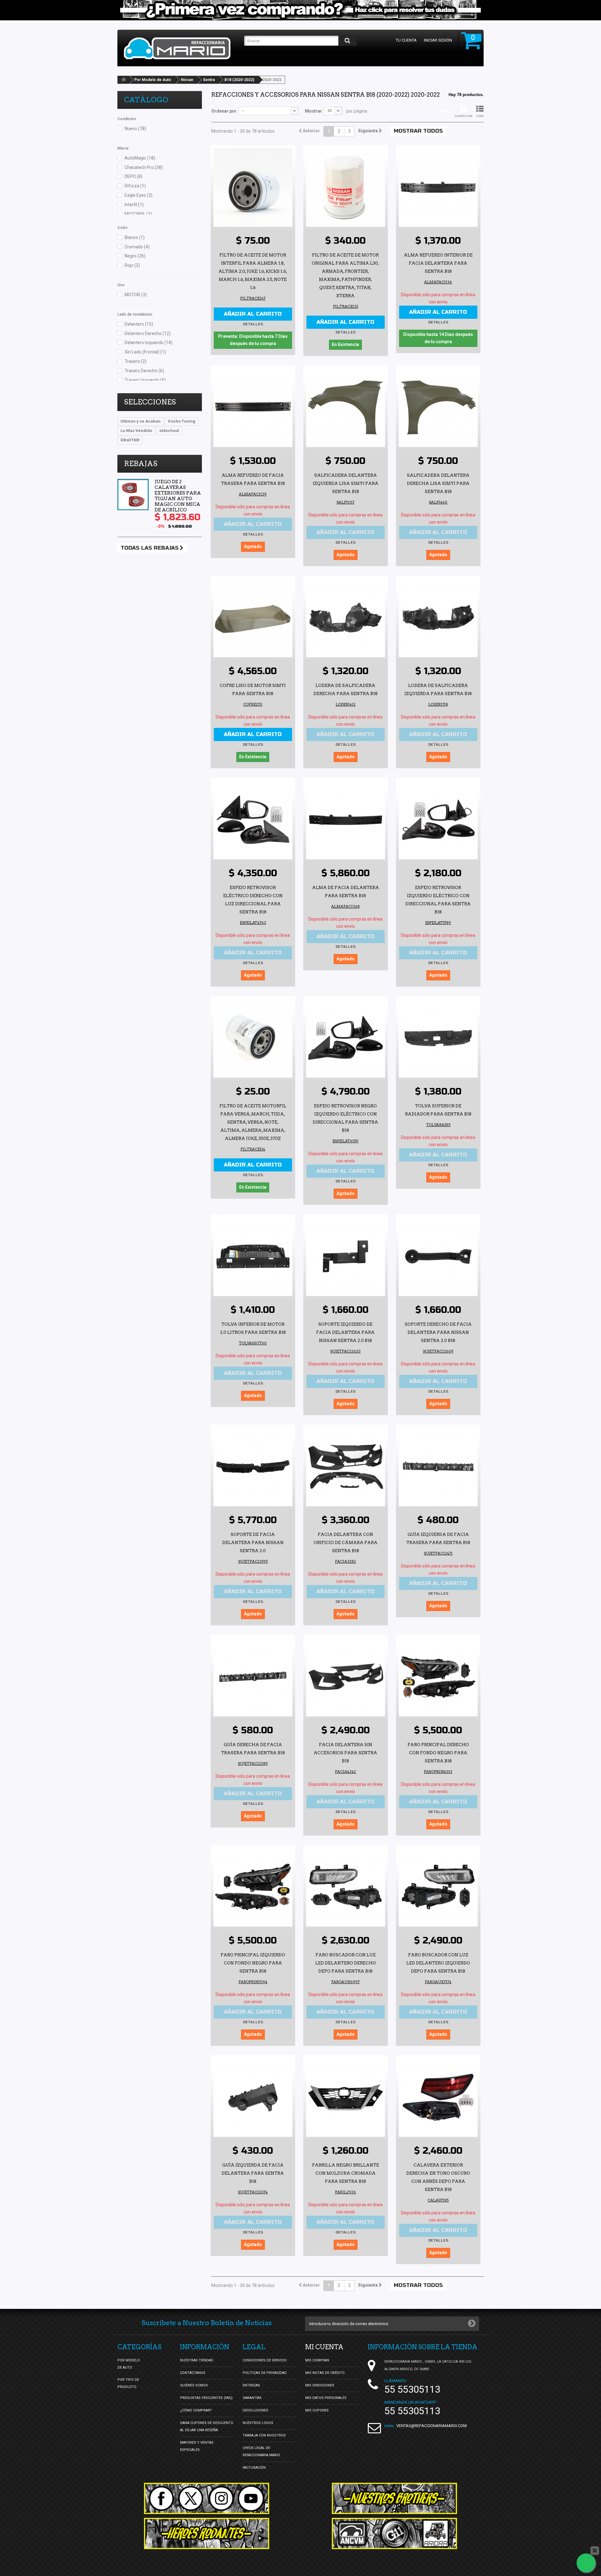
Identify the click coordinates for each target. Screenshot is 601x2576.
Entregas (251, 2385)
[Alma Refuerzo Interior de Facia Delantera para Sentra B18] (438, 187)
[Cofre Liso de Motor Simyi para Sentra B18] (253, 618)
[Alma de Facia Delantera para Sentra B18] (346, 820)
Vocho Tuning (182, 421)
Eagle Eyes (139, 195)
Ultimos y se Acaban (141, 421)
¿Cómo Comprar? (196, 2410)
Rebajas (141, 464)
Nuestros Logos (258, 2423)
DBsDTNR (130, 440)
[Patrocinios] (394, 2533)
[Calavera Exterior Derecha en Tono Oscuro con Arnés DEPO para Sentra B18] (438, 2097)
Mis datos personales (326, 2398)
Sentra (209, 80)
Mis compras (317, 2360)
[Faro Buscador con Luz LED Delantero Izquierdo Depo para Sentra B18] (438, 1887)
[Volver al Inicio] (124, 80)
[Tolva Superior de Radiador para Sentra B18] (438, 1038)
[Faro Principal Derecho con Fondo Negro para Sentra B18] (438, 1677)
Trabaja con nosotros (264, 2435)
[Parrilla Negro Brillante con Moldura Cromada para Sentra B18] (346, 2097)
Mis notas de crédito (325, 2373)
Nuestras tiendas (197, 2360)
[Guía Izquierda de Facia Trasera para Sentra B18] (438, 1467)
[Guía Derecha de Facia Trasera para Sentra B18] (253, 1677)
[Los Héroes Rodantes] (207, 2533)
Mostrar (313, 111)
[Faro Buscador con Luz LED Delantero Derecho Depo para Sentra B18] (346, 1887)
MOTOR (136, 295)
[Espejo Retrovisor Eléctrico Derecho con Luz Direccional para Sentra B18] (253, 820)
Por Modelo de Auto (153, 80)
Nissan (187, 80)
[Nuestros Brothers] (394, 2498)
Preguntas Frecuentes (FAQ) (206, 2398)
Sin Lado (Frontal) (145, 352)
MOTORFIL (138, 214)
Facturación (254, 2468)
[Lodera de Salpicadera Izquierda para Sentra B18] (438, 618)
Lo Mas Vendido (136, 431)
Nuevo (135, 129)
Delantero (139, 324)
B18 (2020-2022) (239, 80)
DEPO (134, 176)
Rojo (132, 265)
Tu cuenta (406, 40)
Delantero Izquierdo (149, 343)
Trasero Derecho (144, 371)
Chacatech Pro (144, 167)
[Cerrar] (595, 2551)
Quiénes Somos (194, 2385)
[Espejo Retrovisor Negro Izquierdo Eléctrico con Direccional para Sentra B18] (346, 1038)
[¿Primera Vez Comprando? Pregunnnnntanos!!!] (300, 10)
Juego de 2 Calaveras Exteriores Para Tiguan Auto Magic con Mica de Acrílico (178, 496)
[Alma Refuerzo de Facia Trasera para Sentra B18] (253, 408)
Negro (135, 256)
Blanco (135, 237)
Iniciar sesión (438, 40)
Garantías (252, 2398)
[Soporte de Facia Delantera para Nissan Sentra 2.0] (253, 1467)
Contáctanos (193, 2373)
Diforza (135, 186)
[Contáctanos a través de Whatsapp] (586, 2563)
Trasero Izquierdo (145, 380)
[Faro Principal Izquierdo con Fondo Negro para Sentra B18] (253, 1887)
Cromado (137, 247)
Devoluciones (255, 2410)
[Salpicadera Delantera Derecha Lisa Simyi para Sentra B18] (438, 408)
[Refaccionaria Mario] (181, 48)
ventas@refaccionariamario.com (431, 2426)
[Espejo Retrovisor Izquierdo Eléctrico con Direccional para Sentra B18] (438, 820)
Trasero (136, 361)
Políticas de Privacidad (265, 2373)
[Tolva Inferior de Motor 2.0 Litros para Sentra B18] (253, 1257)
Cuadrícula (463, 116)
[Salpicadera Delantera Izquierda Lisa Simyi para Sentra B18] (346, 408)
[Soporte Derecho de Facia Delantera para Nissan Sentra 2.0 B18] (438, 1257)
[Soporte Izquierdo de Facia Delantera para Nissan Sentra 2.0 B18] (346, 1257)
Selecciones (150, 402)
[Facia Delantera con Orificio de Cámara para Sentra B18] (346, 1467)
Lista (480, 116)
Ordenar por (224, 111)
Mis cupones (317, 2410)
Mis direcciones (320, 2385)
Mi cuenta (324, 2347)
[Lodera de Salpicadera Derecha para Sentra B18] (346, 618)
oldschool (169, 431)
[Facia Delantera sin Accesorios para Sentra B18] (346, 1677)
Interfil (134, 205)
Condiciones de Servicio (265, 2360)
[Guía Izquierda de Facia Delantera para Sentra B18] (253, 2097)
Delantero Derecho (148, 333)
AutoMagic (140, 158)
